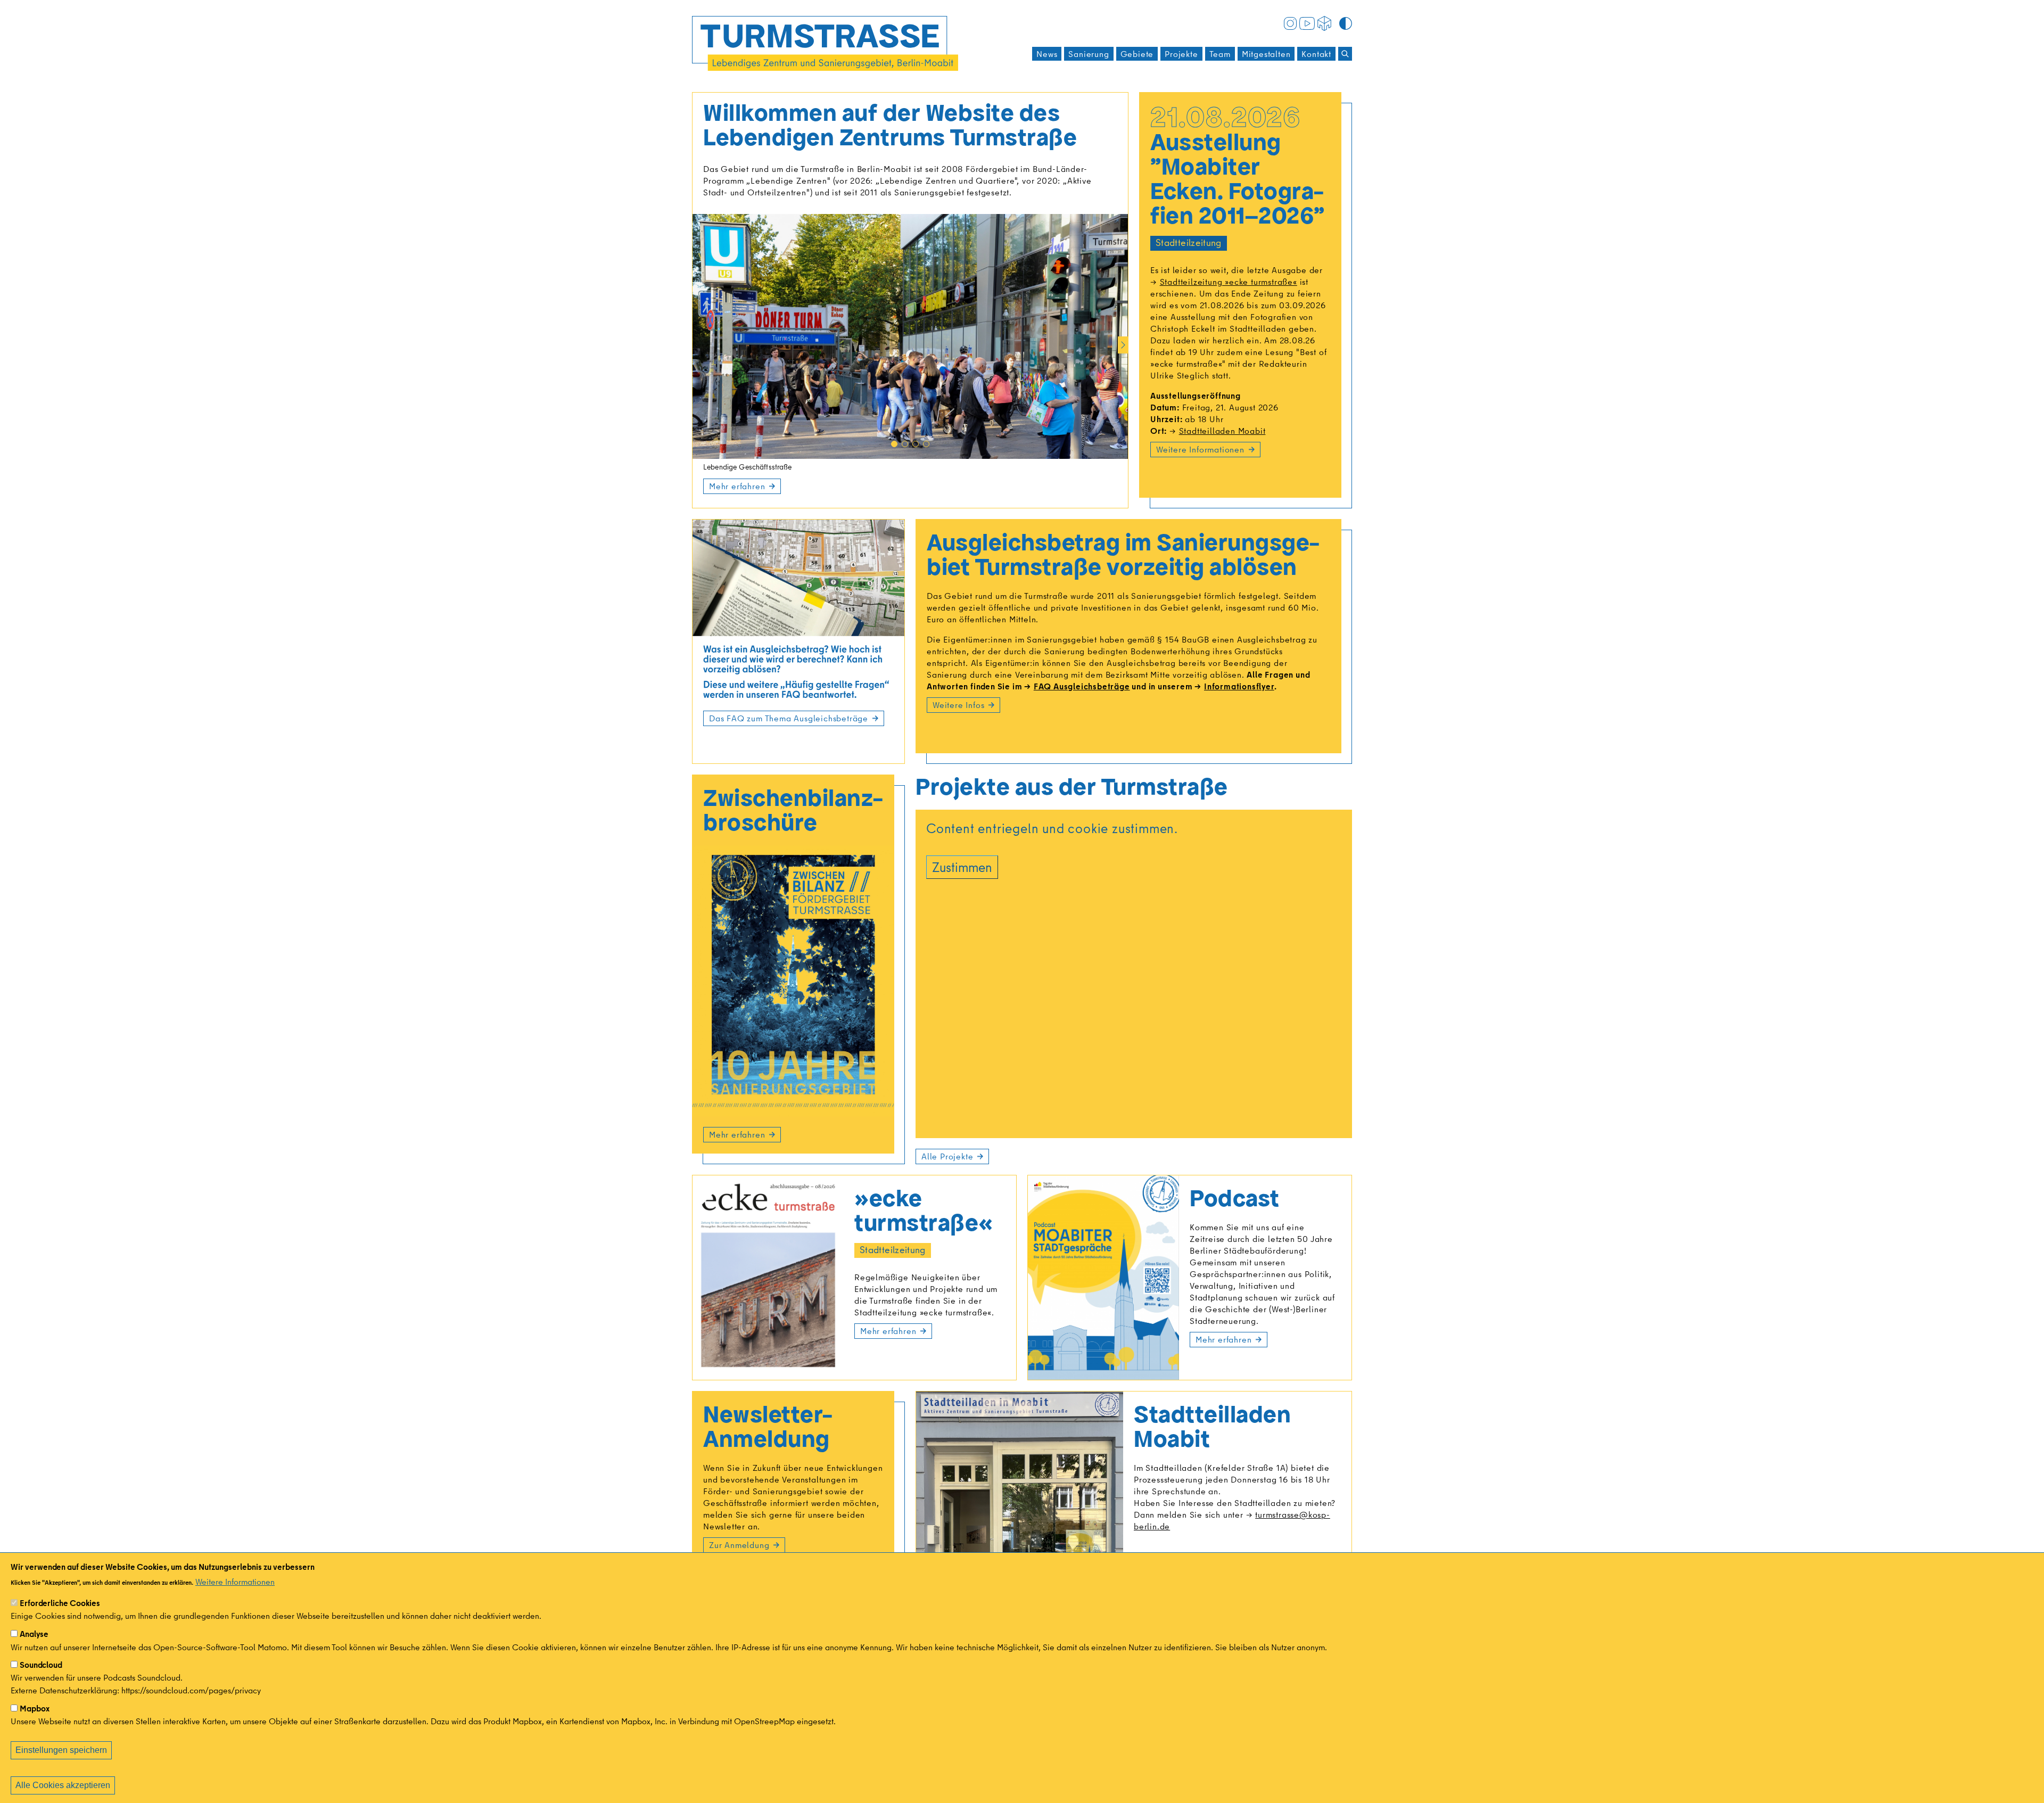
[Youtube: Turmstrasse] (1307, 22)
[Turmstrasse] (825, 43)
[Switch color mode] (1346, 23)
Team (1220, 54)
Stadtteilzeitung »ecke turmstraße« (1229, 282)
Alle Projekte (947, 1156)
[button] (894, 444)
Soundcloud (41, 1665)
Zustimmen (962, 867)
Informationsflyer (1239, 686)
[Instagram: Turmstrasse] (1290, 22)
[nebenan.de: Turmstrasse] (1324, 22)
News (1047, 54)
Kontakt (1316, 54)
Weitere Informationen (235, 1582)
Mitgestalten (1266, 54)
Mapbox (35, 1708)
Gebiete (1137, 54)
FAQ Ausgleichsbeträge (1082, 686)
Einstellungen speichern (61, 1750)
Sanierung (1089, 54)
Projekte (1181, 54)
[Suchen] (1345, 54)
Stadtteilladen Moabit (1222, 431)
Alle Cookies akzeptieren (63, 1785)
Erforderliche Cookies (60, 1603)
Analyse (34, 1634)
